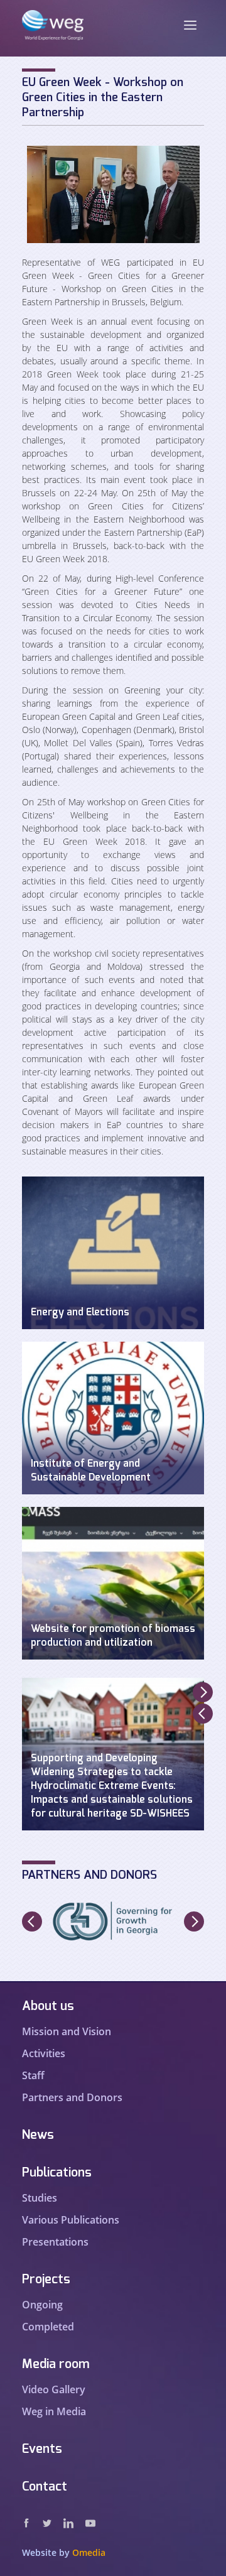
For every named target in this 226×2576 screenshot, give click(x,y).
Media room (56, 2364)
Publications (57, 2173)
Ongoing (42, 2305)
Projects (46, 2280)
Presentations (55, 2242)
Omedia (89, 2552)
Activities (44, 2053)
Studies (40, 2198)
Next (203, 1692)
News (38, 2135)
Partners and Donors (72, 2097)
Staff (33, 2075)
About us (48, 2006)
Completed (48, 2327)
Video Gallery (54, 2389)
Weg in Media (54, 2411)
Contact (45, 2487)
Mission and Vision (67, 2031)
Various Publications (71, 2220)
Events (42, 2449)
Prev (203, 1714)
